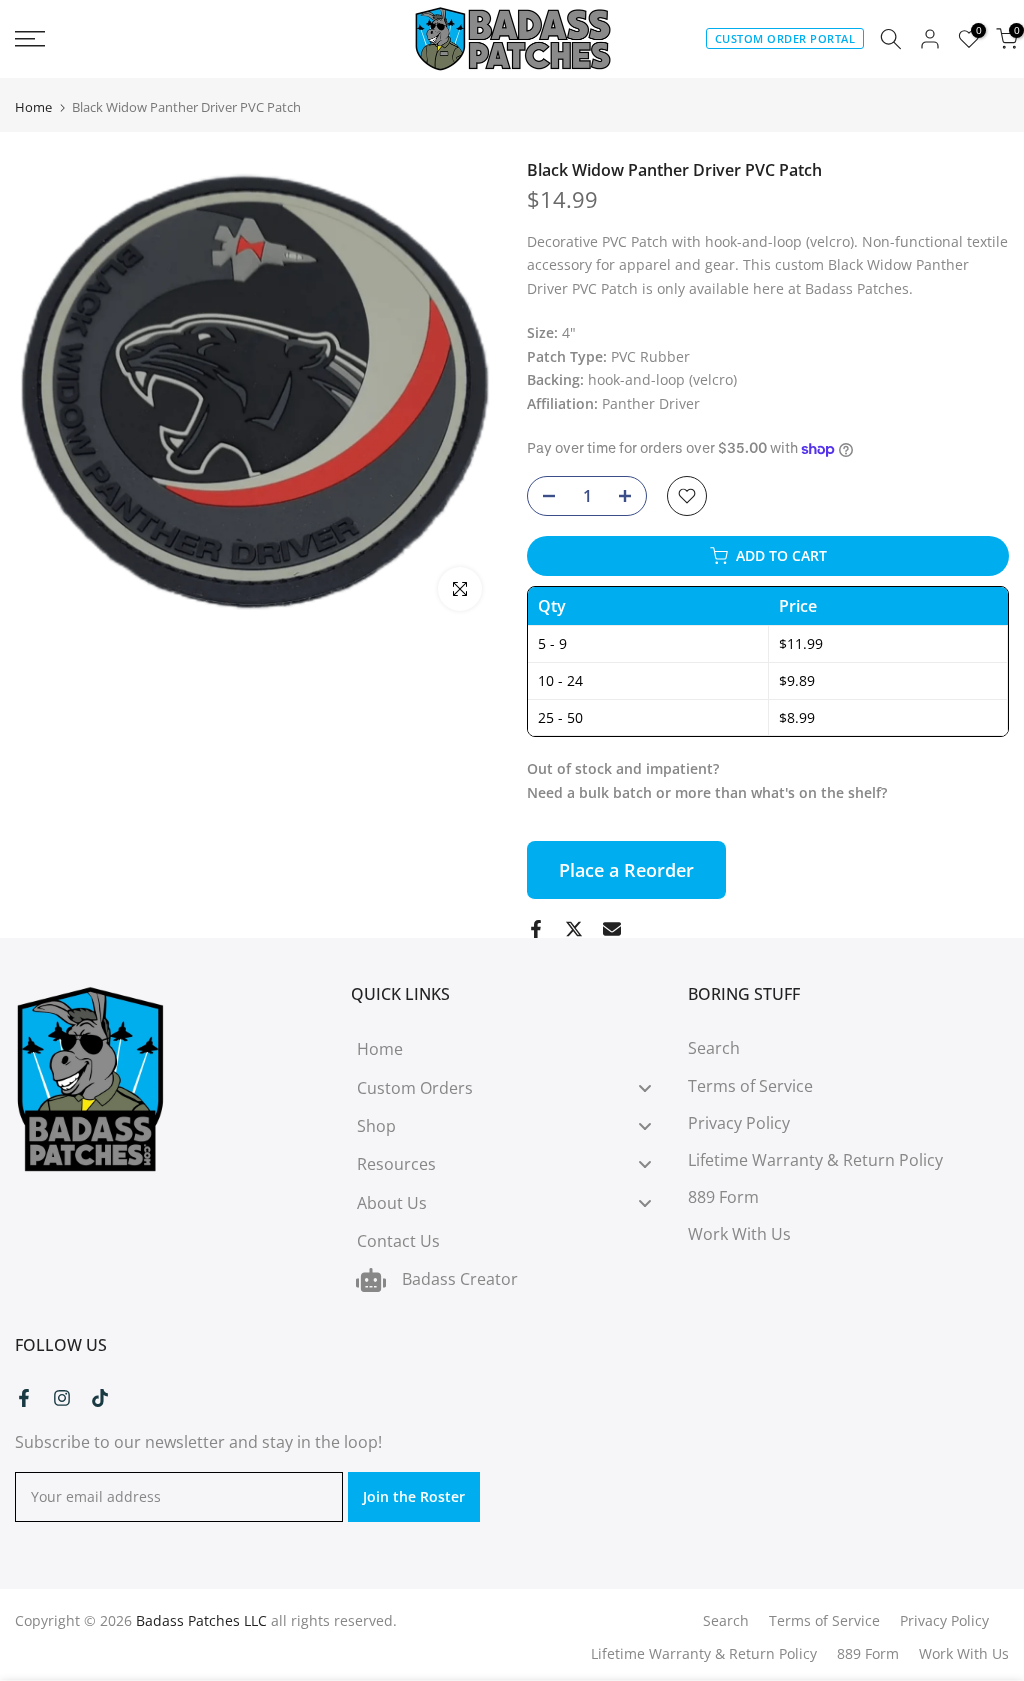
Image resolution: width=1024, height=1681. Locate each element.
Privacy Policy (739, 1123)
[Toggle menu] (645, 1087)
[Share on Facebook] (536, 929)
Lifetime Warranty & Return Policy (815, 1160)
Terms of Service (750, 1086)
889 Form (723, 1197)
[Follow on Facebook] (24, 1398)
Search (714, 1048)
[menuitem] (511, 1049)
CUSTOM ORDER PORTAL (785, 38)
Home (33, 107)
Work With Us (739, 1234)
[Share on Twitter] (574, 929)
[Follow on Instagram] (62, 1398)
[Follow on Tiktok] (100, 1398)
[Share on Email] (612, 929)
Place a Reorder (626, 870)
